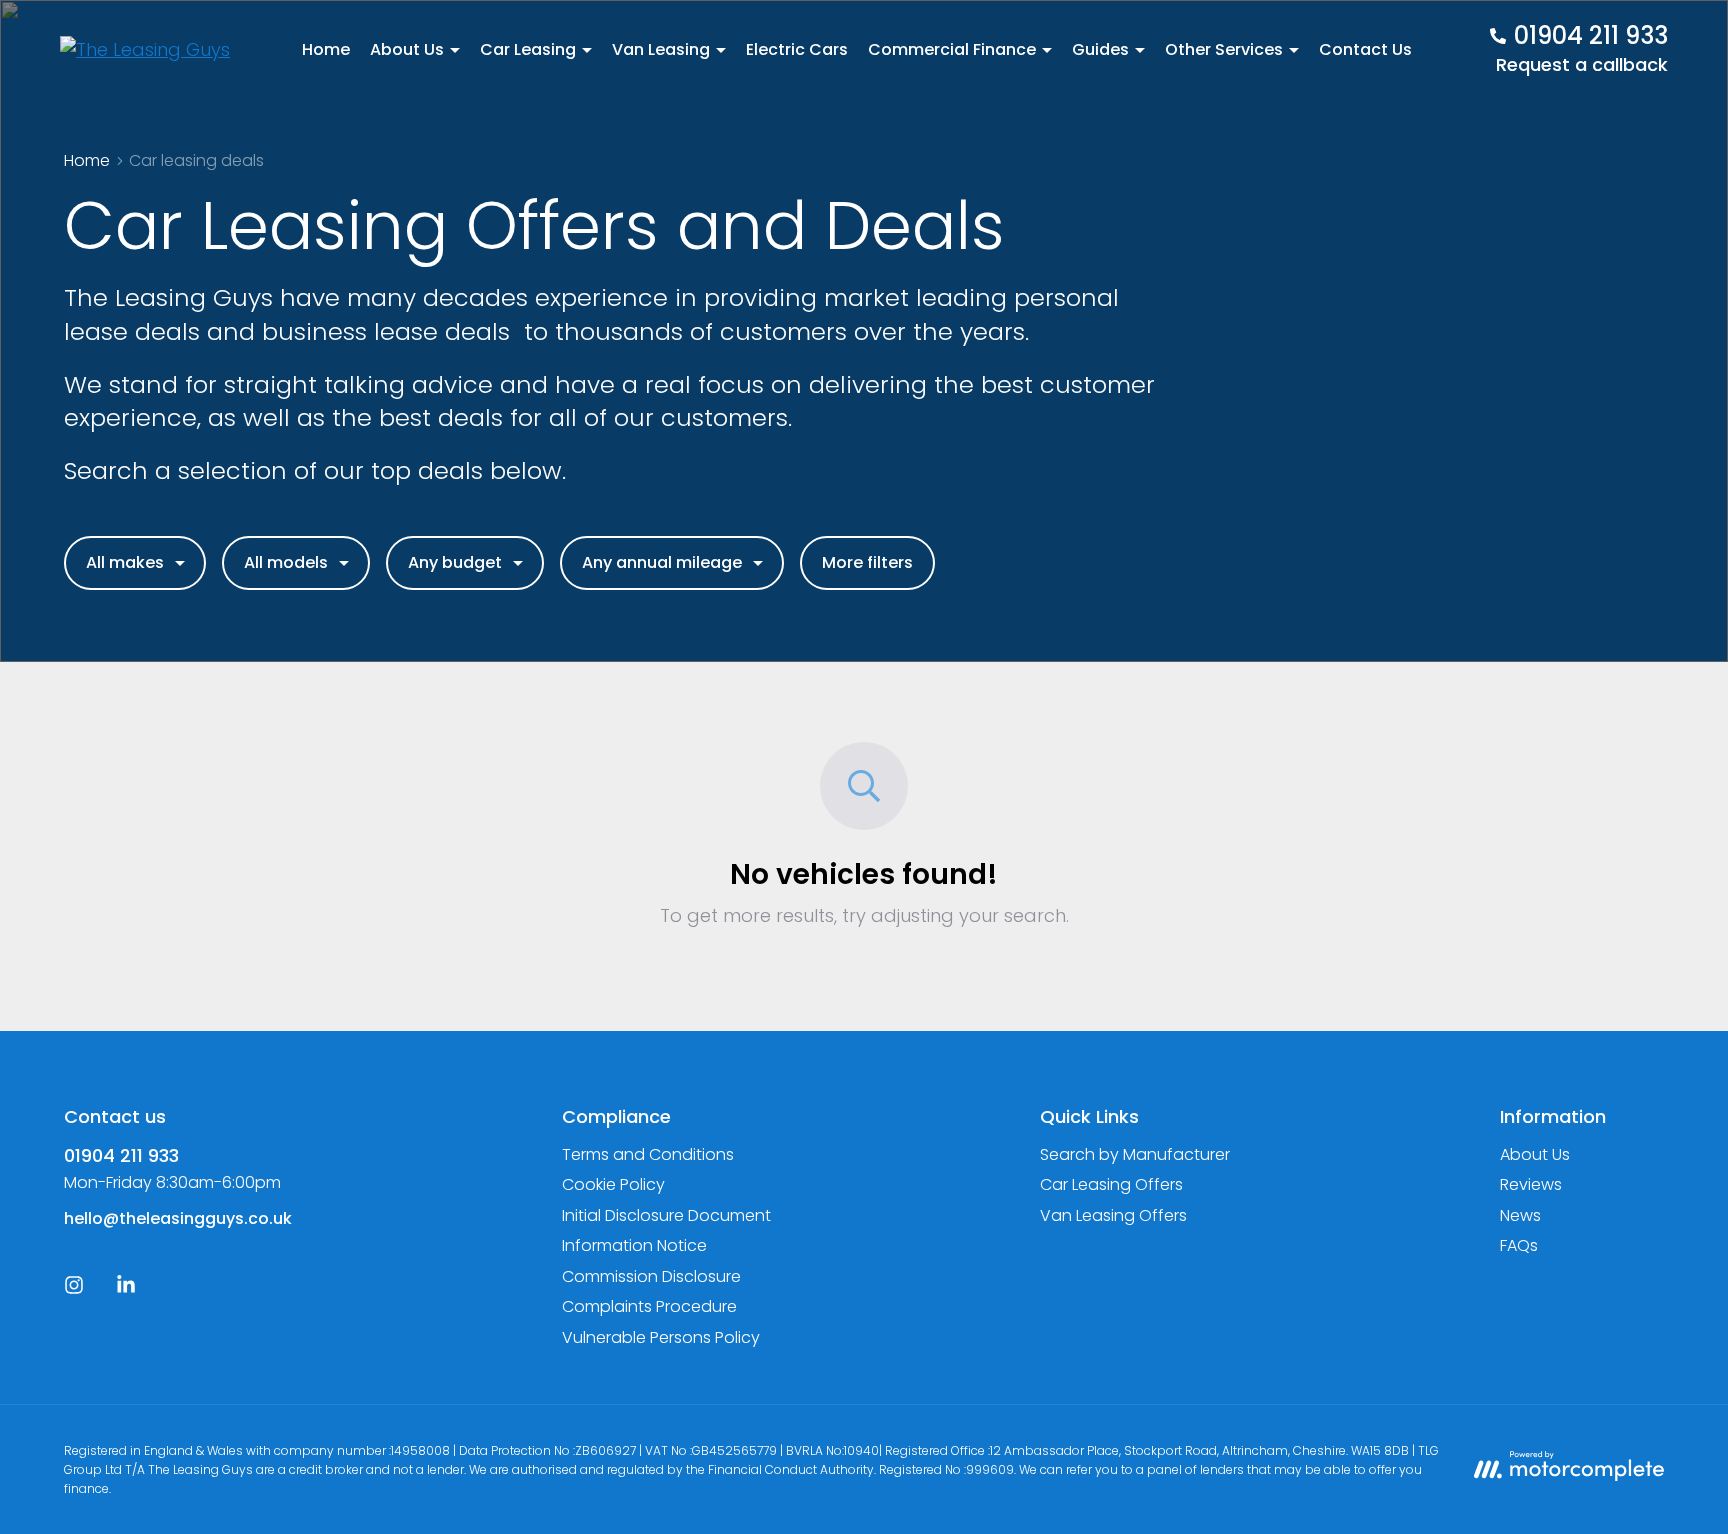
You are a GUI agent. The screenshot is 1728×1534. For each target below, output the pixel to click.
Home (326, 49)
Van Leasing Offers (1113, 1215)
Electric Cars (797, 49)
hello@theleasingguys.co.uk (178, 1218)
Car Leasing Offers (1111, 1184)
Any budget (455, 562)
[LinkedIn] (126, 1289)
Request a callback (1582, 64)
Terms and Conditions (648, 1154)
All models (286, 562)
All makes (125, 562)
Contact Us (1365, 49)
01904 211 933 (121, 1155)
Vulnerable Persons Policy (661, 1337)
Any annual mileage (662, 562)
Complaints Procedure (649, 1306)
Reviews (1531, 1184)
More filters (867, 562)
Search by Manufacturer (1135, 1154)
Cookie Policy (613, 1184)
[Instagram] (74, 1289)
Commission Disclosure (651, 1276)
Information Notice (634, 1245)
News (1520, 1215)
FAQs (1519, 1245)
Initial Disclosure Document (666, 1215)
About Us (1535, 1154)
